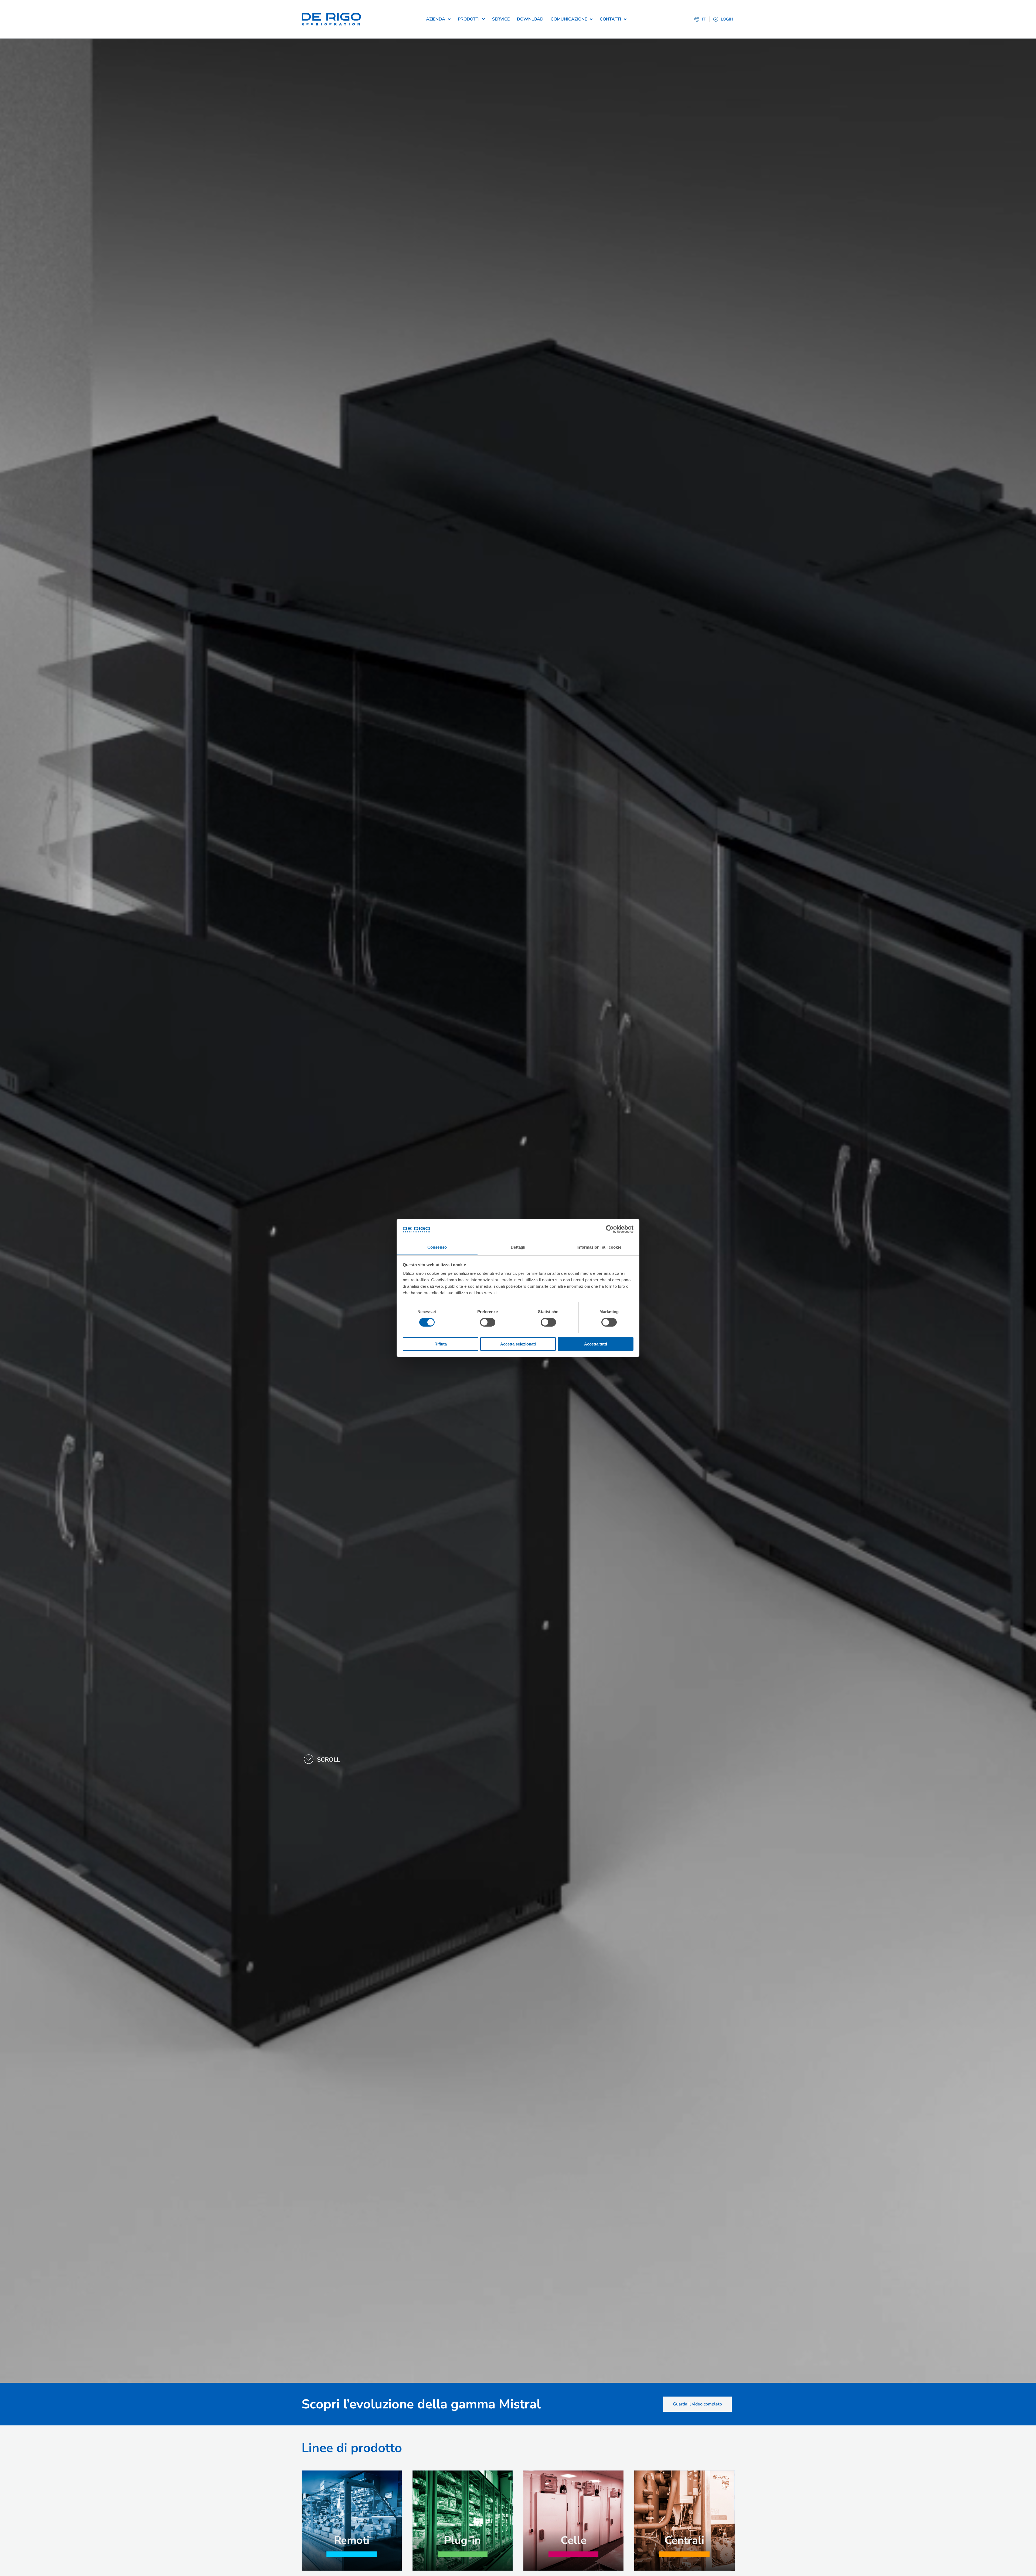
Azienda (436, 19)
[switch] (488, 1322)
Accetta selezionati (518, 1344)
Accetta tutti (596, 1344)
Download (530, 19)
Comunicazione (569, 19)
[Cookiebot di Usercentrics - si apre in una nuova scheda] (610, 1229)
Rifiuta (441, 1344)
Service (501, 19)
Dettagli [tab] (518, 1247)
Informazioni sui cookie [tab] (599, 1247)
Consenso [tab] (437, 1247)
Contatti (610, 19)
